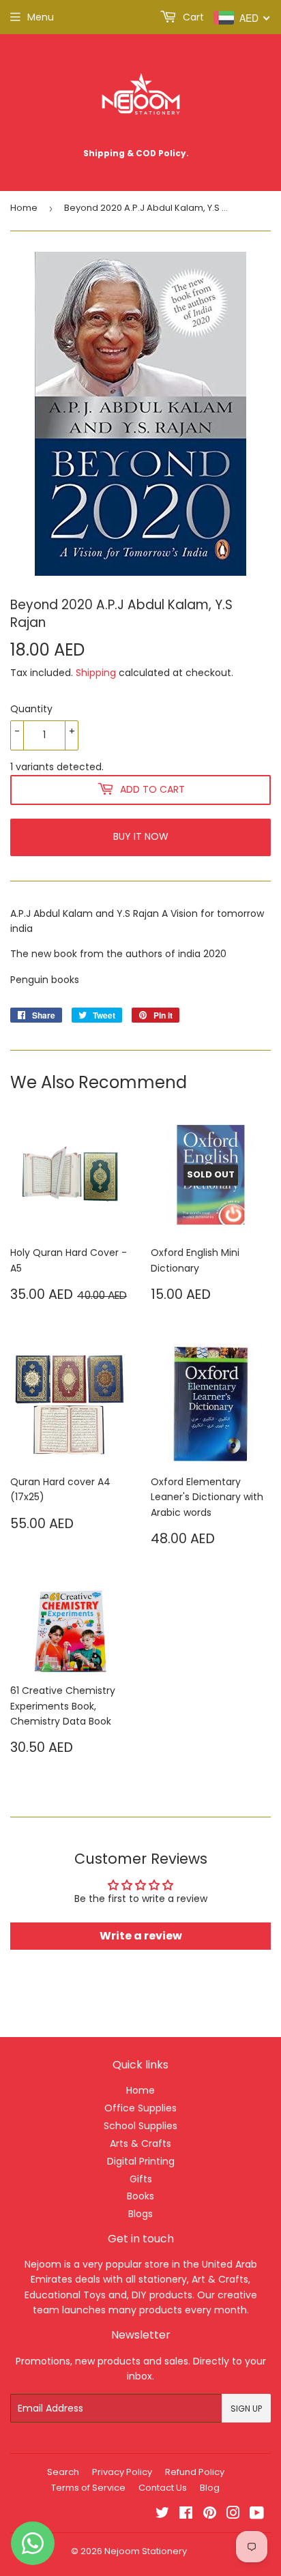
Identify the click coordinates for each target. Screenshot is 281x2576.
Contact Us (163, 2488)
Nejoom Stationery (146, 2551)
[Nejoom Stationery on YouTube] (257, 2515)
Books (140, 2196)
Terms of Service (88, 2488)
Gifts (141, 2179)
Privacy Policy (122, 2472)
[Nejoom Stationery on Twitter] (162, 2515)
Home (24, 208)
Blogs (140, 2214)
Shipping (96, 673)
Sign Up (246, 2409)
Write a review (141, 1936)
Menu (41, 17)
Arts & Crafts (140, 2143)
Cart (192, 17)
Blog (210, 2488)
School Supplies (140, 2126)
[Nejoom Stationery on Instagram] (233, 2515)
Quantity (31, 709)
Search (63, 2472)
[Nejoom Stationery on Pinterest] (210, 2515)
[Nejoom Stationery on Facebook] (186, 2515)
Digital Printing (141, 2161)
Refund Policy (195, 2472)
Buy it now (141, 836)
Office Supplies (140, 2108)
